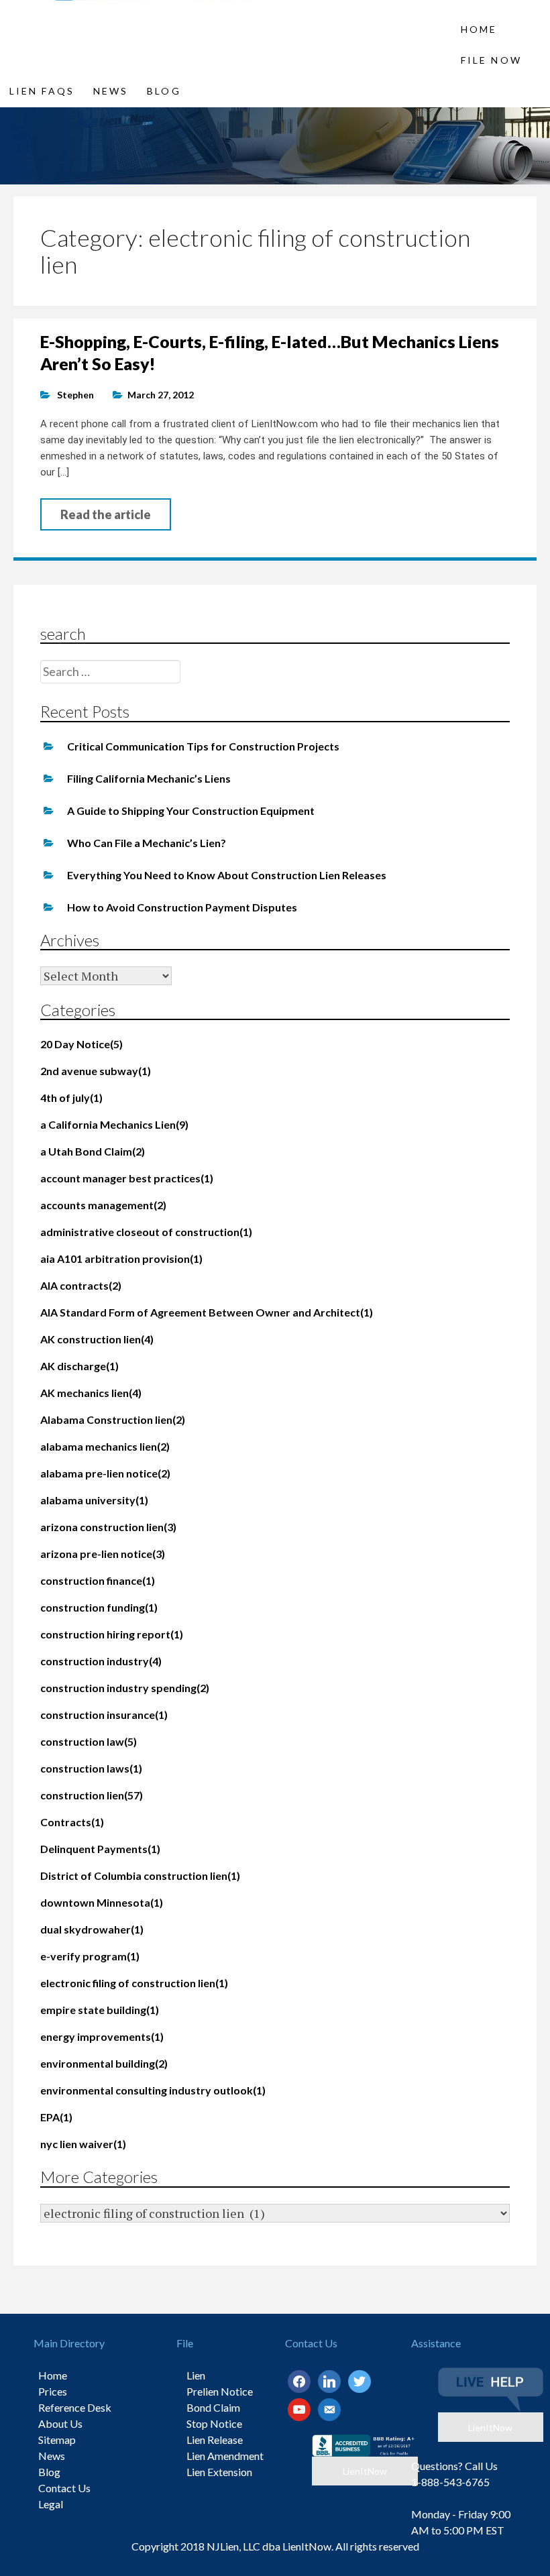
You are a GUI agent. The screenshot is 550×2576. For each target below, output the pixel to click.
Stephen (75, 395)
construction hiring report (112, 1634)
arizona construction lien (108, 1527)
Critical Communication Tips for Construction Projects (203, 746)
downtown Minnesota (102, 1902)
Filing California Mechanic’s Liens (149, 778)
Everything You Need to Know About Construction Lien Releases (227, 875)
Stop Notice (214, 2423)
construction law (89, 1741)
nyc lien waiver (83, 2144)
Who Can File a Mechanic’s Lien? (147, 843)
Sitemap (57, 2440)
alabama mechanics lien (105, 1446)
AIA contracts (81, 1285)
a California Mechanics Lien (114, 1124)
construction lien (92, 1795)
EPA (56, 2117)
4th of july (71, 1098)
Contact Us (64, 2488)
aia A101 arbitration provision (121, 1258)
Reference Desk (75, 2407)
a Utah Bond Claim (93, 1151)
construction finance (98, 1580)
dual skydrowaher (92, 1929)
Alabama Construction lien (113, 1419)
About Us (60, 2423)
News (111, 91)
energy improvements (102, 2036)
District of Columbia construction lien (140, 1875)
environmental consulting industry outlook (153, 2090)
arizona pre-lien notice (103, 1554)
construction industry (101, 1661)
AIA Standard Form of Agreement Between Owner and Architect (207, 1312)
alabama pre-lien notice (105, 1473)
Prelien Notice (220, 2391)
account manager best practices (127, 1178)
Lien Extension (219, 2472)
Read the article (106, 514)
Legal (51, 2504)
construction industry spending (125, 1688)
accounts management (103, 1205)
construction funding (99, 1607)
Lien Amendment (225, 2456)
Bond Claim (213, 2407)
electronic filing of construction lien (134, 1983)
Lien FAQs (42, 91)
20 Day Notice (81, 1044)
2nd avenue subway (96, 1071)
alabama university (94, 1500)
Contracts (72, 1822)
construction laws (91, 1768)
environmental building (104, 2063)
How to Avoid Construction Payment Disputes (182, 907)
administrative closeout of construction (146, 1232)
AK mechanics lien (91, 1393)
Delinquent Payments (100, 1849)
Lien (196, 2375)
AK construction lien (97, 1339)
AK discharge (79, 1366)
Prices (53, 2391)
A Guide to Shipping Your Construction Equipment (191, 810)
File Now (491, 60)
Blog (164, 91)
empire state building (100, 2010)
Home (479, 29)
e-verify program (90, 1956)
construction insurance (104, 1715)
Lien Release (215, 2440)
